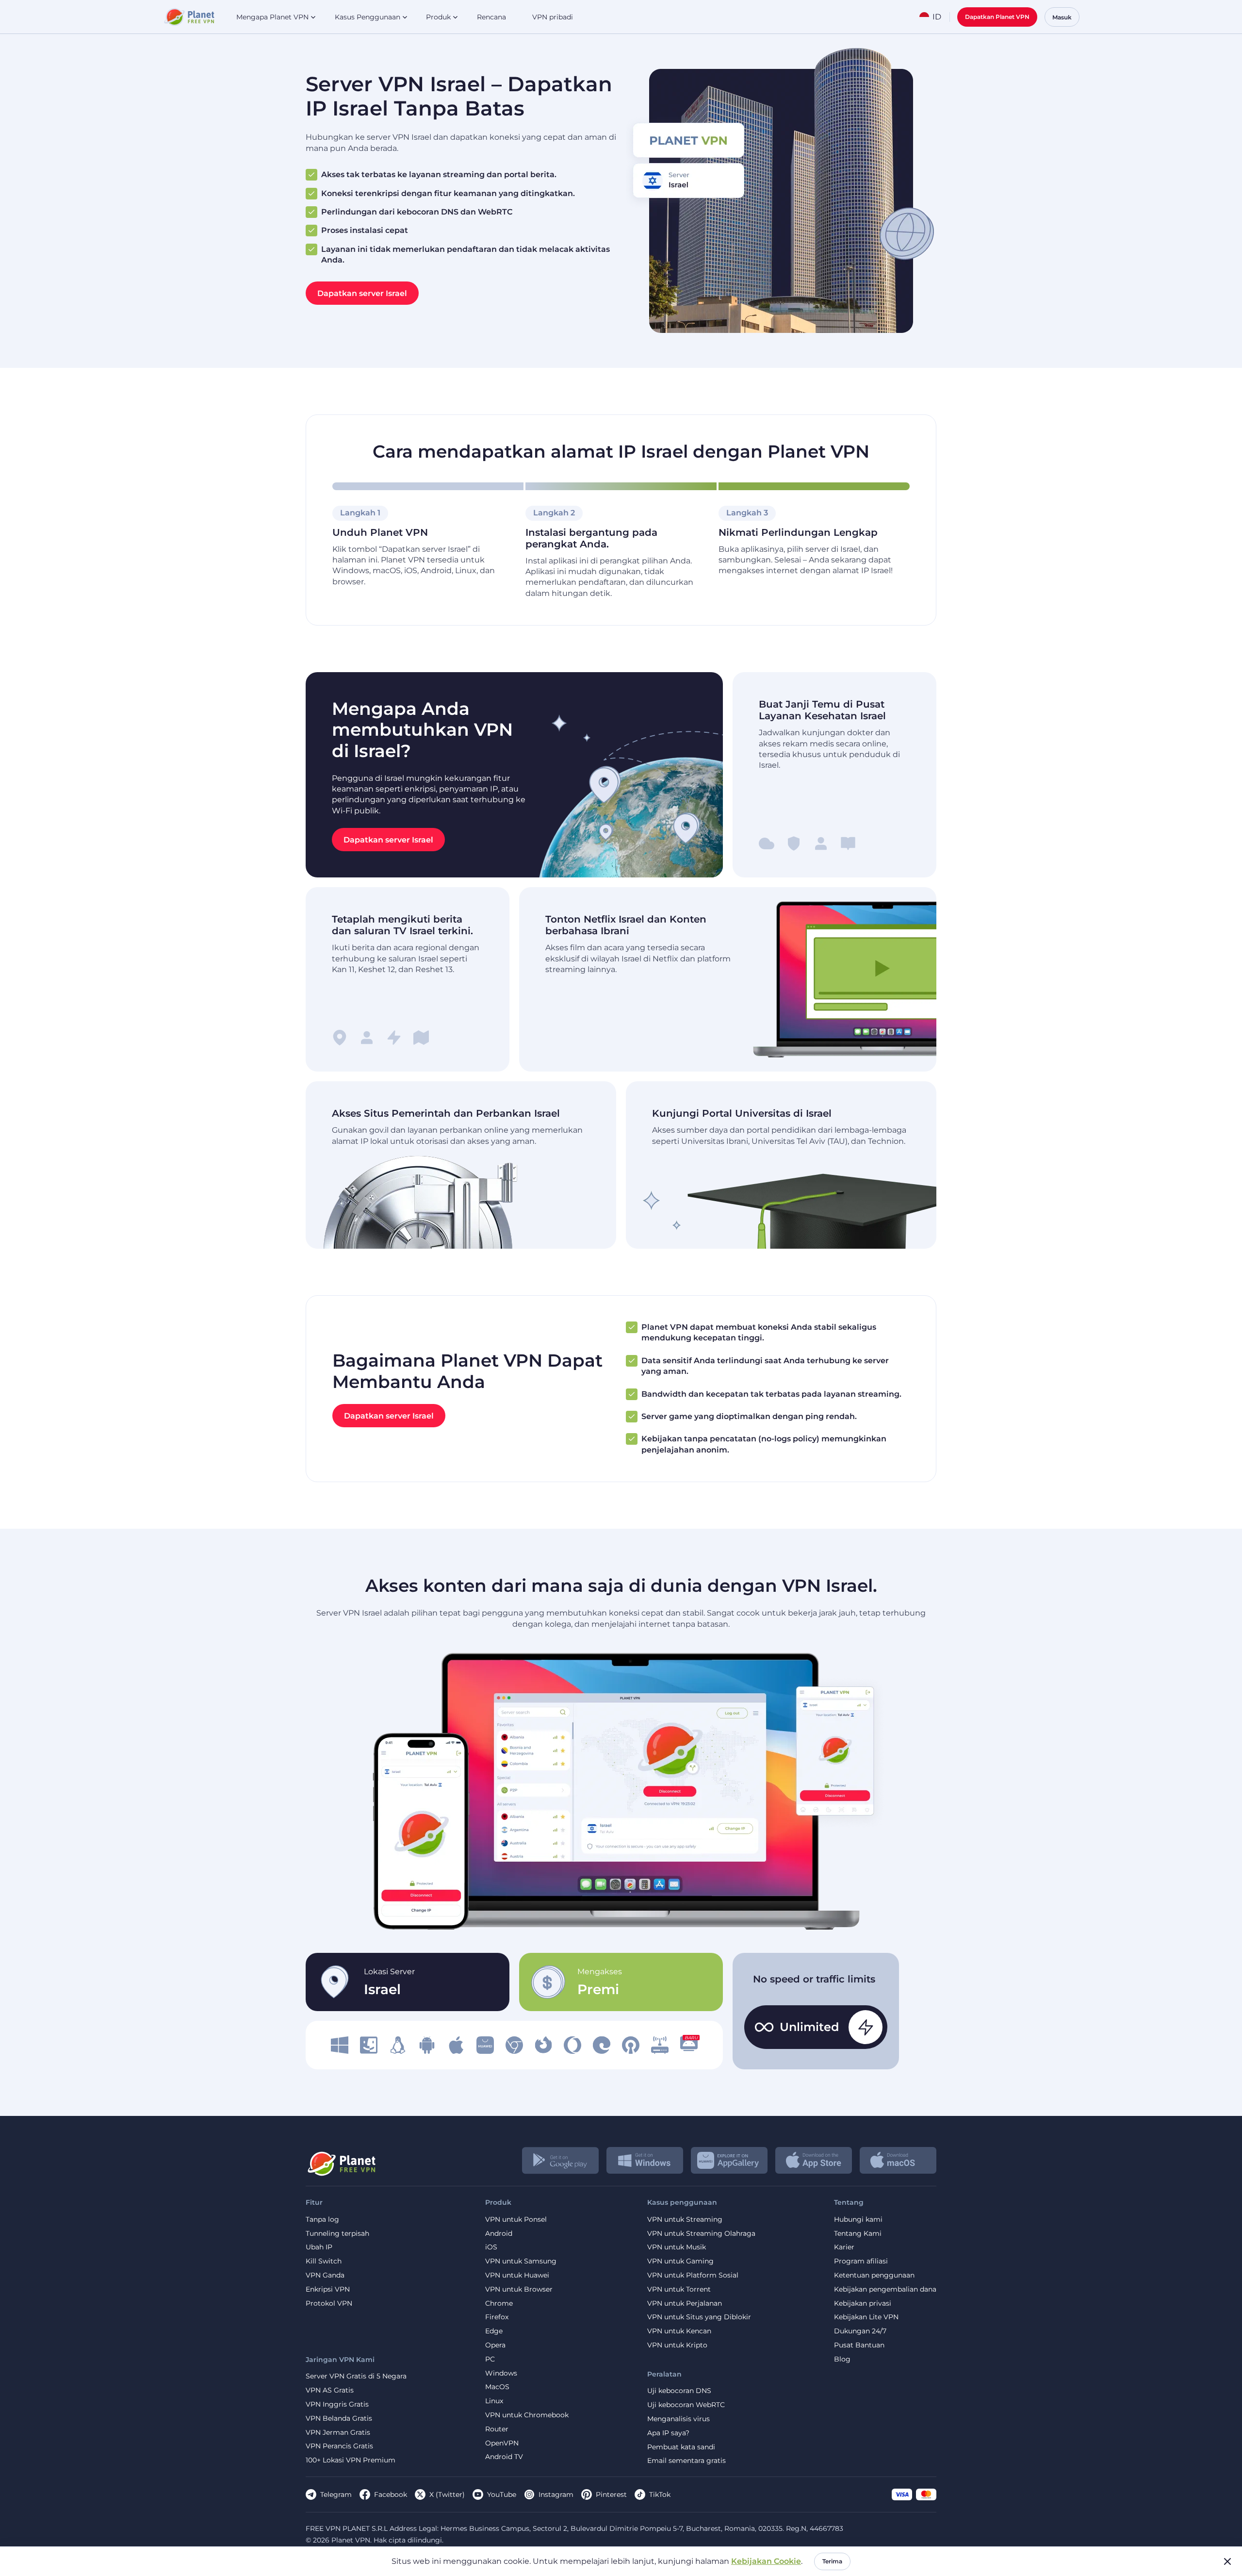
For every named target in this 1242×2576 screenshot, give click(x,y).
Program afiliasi (861, 2261)
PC (490, 2359)
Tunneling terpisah (337, 2234)
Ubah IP (319, 2247)
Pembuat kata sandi (681, 2447)
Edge (494, 2331)
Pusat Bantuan (859, 2345)
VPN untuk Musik (677, 2247)
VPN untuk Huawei (517, 2275)
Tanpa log (322, 2220)
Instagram (556, 2494)
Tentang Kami (858, 2234)
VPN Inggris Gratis (337, 2404)
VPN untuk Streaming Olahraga (701, 2234)
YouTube (502, 2494)
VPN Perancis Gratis (339, 2446)
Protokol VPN (329, 2304)
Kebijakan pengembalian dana (885, 2289)
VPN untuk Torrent (679, 2289)
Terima (832, 2561)
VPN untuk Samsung (521, 2261)
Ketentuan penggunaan (874, 2275)
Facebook (391, 2494)
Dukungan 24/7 (860, 2331)
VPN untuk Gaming (680, 2261)
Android (499, 2234)
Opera (495, 2345)
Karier (844, 2247)
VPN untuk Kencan (679, 2331)
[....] (188, 17)
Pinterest (611, 2494)
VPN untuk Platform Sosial (693, 2275)
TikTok (660, 2494)
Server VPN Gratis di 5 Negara (356, 2376)
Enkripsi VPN (328, 2289)
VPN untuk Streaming (685, 2220)
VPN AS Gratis (330, 2390)
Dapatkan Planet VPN (997, 17)
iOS (491, 2247)
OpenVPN (502, 2443)
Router (497, 2429)
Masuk (1062, 17)
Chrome (499, 2304)
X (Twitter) (447, 2494)
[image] (340, 2045)
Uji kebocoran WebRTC (686, 2405)
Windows (501, 2373)
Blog (842, 2359)
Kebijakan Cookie (766, 2561)
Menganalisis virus (678, 2419)
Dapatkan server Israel (362, 293)
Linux (494, 2401)
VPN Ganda (325, 2275)
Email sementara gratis (686, 2461)
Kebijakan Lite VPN (866, 2317)
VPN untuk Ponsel (516, 2220)
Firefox (497, 2317)
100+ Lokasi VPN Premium (351, 2460)
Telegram (336, 2494)
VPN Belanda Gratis (339, 2419)
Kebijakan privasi (863, 2304)
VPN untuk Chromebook (527, 2415)
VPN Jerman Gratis (338, 2433)
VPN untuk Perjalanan (685, 2304)
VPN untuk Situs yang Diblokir (699, 2317)
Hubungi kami (858, 2220)
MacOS (497, 2387)
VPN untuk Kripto (677, 2345)
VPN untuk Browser (519, 2289)
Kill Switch (324, 2261)
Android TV (504, 2457)
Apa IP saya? (668, 2433)
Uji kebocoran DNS (679, 2391)
